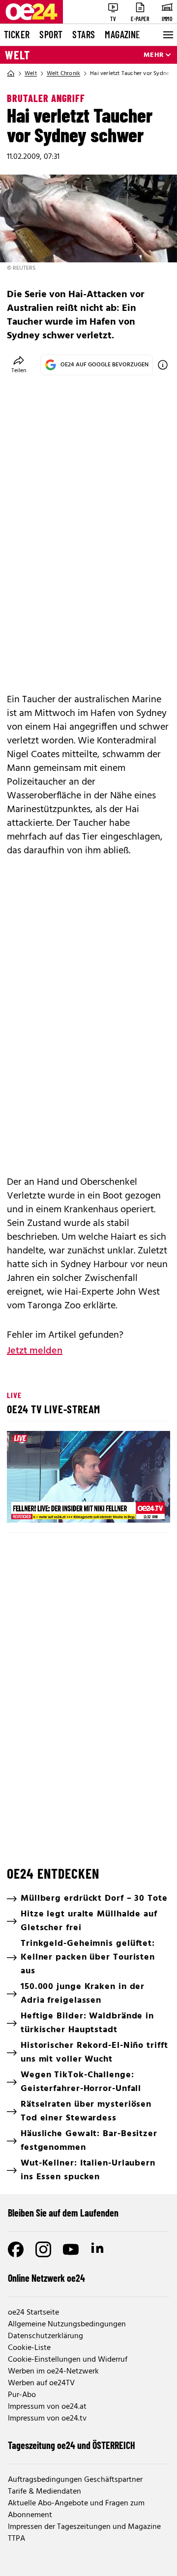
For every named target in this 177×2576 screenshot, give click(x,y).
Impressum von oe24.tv (47, 2419)
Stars (84, 34)
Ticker (17, 34)
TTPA (16, 2539)
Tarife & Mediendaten (44, 2492)
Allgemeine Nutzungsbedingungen (67, 2324)
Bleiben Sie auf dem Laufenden (63, 2213)
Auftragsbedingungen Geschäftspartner (75, 2480)
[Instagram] (43, 2249)
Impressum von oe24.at (47, 2407)
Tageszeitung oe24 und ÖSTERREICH (72, 2445)
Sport (51, 34)
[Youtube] (71, 2249)
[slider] (57, 1507)
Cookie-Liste (29, 2348)
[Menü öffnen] (167, 35)
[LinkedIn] (98, 2249)
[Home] (11, 74)
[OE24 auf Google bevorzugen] (163, 365)
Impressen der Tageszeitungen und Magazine (84, 2527)
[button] (23, 1507)
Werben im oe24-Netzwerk (53, 2372)
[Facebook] (16, 2249)
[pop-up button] (139, 1507)
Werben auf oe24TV (41, 2383)
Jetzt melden (35, 1351)
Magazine (122, 34)
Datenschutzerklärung (45, 2336)
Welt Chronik (63, 74)
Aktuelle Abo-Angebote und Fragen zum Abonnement (76, 2509)
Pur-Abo (22, 2395)
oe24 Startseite (33, 2313)
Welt (17, 55)
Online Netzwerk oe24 (46, 2278)
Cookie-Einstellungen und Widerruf (68, 2360)
